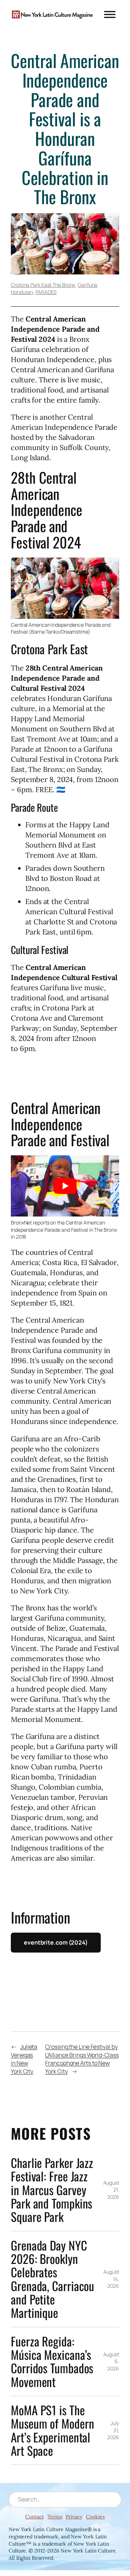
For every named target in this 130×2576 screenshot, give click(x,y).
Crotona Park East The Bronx (43, 285)
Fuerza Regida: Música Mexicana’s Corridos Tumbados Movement (52, 2361)
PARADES (46, 292)
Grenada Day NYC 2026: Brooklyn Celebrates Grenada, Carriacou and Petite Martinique (53, 2279)
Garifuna (87, 285)
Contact (34, 2516)
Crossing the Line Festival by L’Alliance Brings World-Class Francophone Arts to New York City (82, 2059)
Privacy (74, 2516)
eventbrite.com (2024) (56, 1942)
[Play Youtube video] (65, 1186)
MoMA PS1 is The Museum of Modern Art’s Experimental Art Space (52, 2430)
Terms (55, 2516)
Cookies (95, 2516)
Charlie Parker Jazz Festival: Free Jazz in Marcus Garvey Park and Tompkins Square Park (52, 2190)
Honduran (22, 292)
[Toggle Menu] (110, 14)
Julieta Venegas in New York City (24, 2059)
